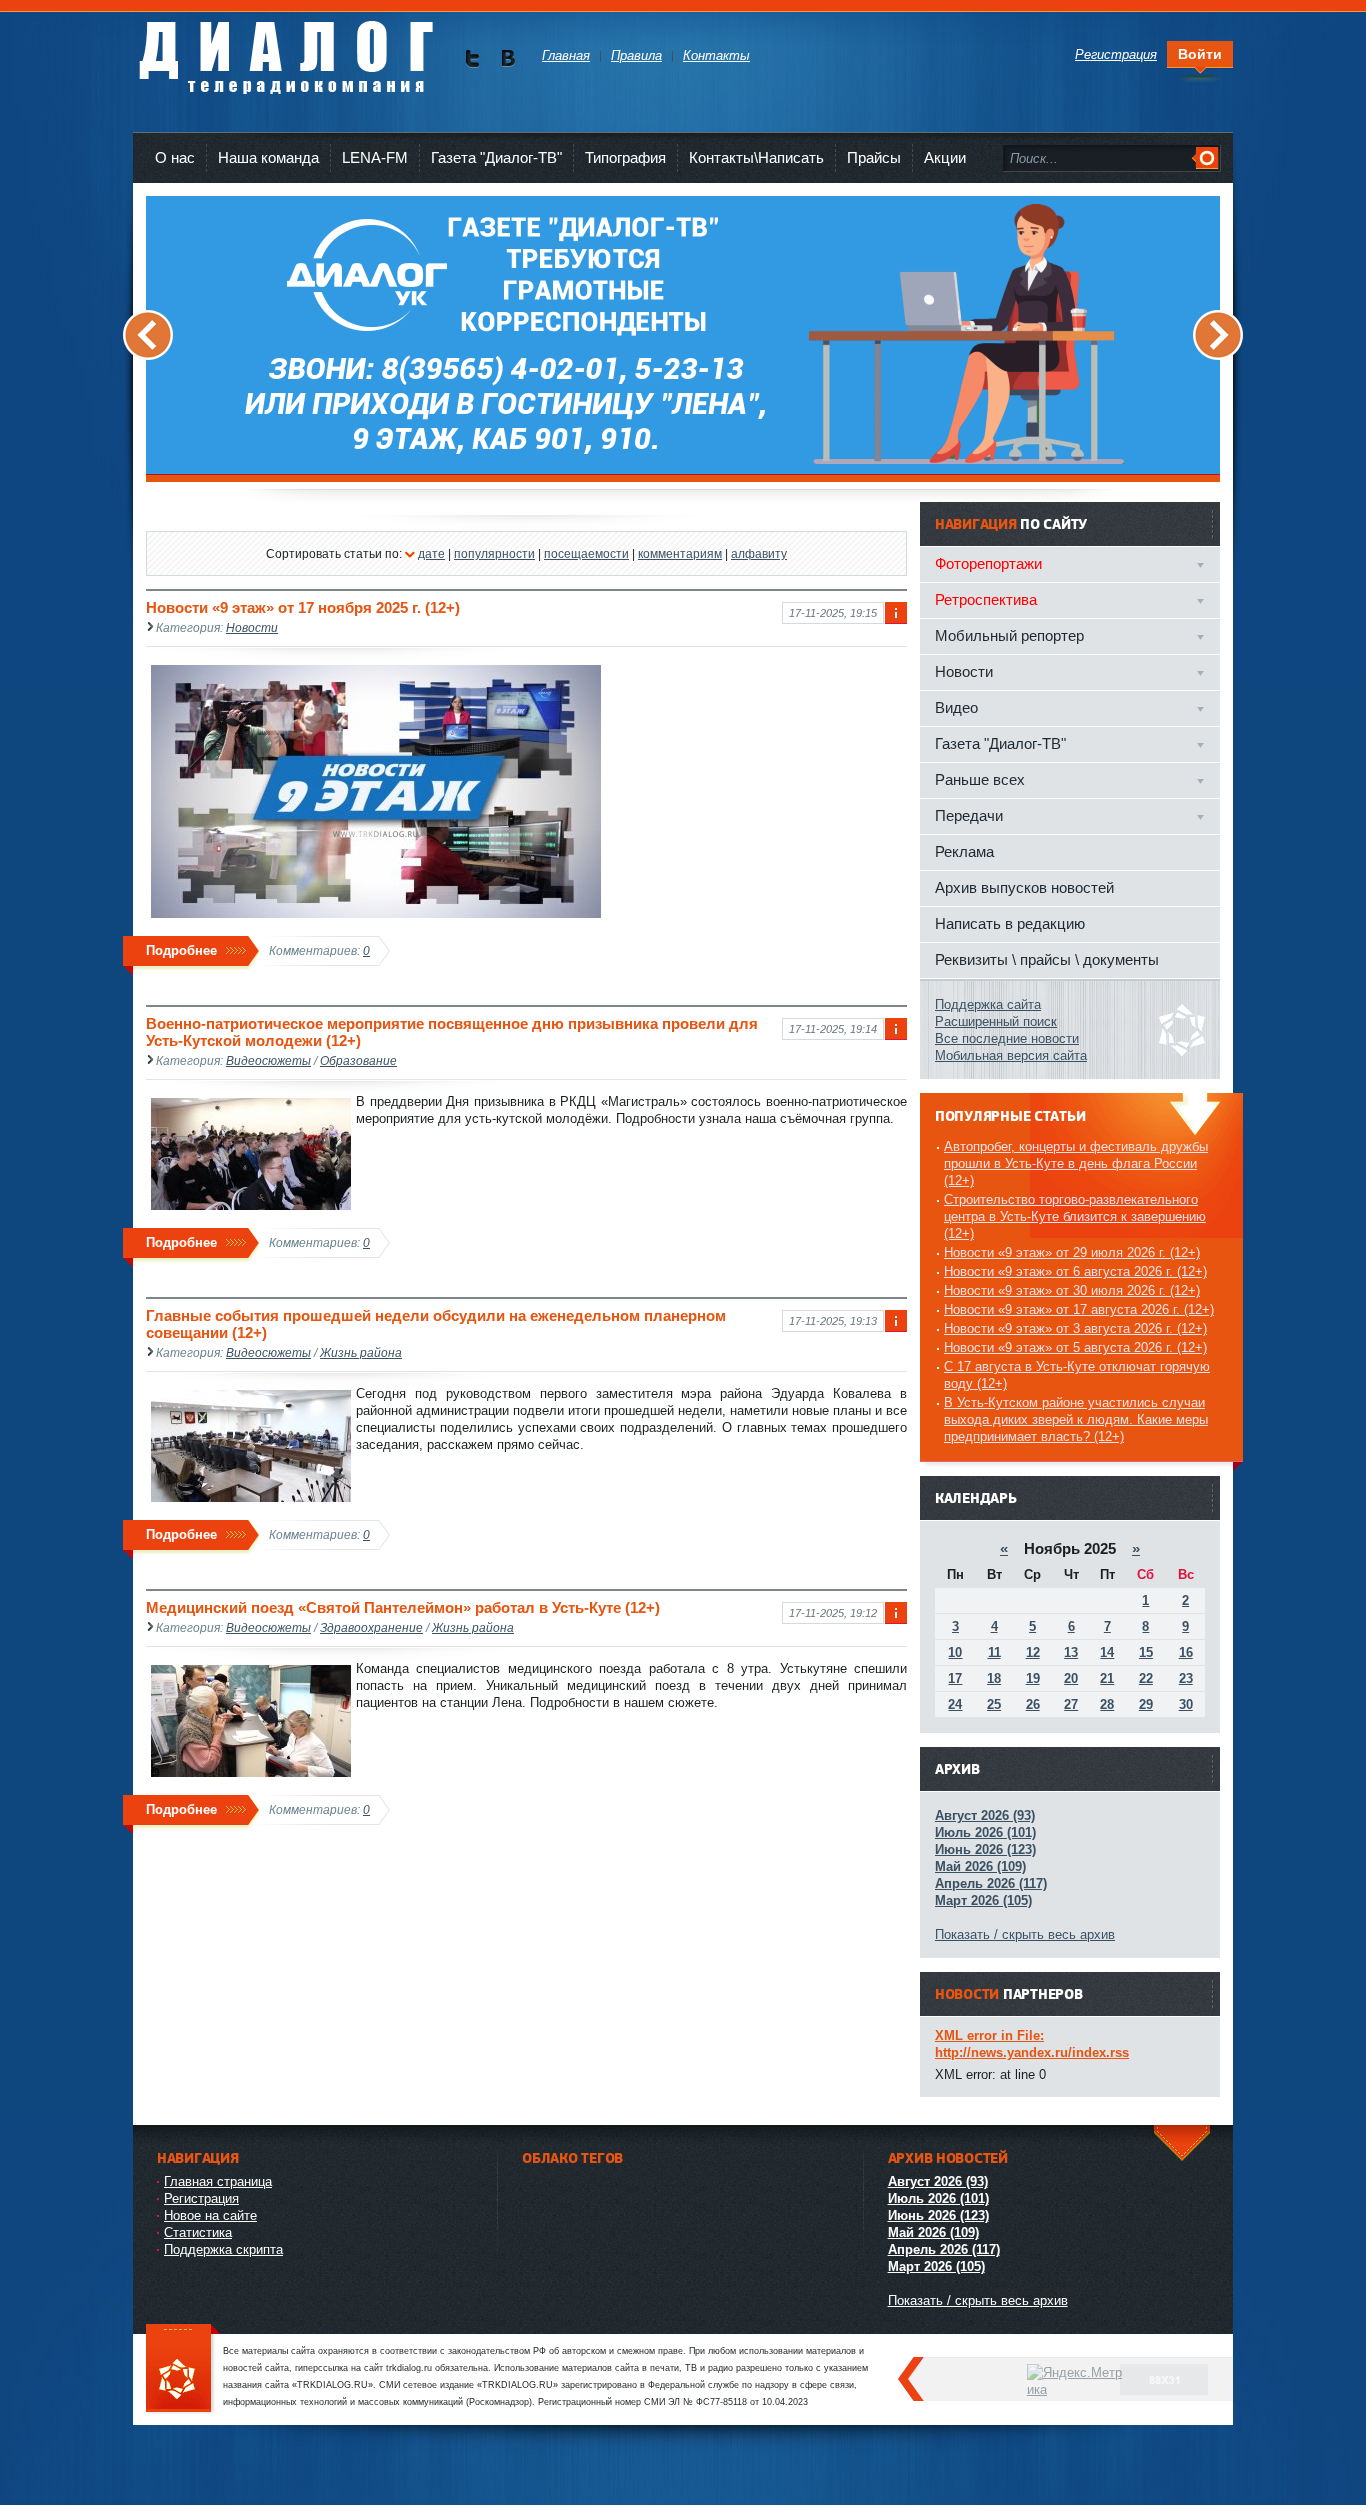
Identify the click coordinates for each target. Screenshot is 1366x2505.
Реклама (964, 851)
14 (1107, 1652)
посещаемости (586, 553)
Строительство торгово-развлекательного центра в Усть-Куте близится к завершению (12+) (1075, 1216)
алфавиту (759, 553)
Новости (252, 627)
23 (1186, 1678)
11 (994, 1652)
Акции (945, 157)
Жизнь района (361, 1352)
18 (994, 1678)
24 (955, 1704)
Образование (358, 1060)
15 (1146, 1652)
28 (1107, 1704)
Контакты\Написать (756, 157)
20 (1071, 1678)
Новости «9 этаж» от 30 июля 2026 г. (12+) (1072, 1290)
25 (994, 1704)
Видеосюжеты (268, 1060)
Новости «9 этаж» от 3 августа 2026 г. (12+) (1075, 1328)
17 (955, 1678)
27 (1071, 1704)
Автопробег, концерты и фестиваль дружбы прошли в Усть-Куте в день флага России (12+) (1076, 1163)
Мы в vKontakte (507, 58)
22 (1146, 1678)
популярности (494, 553)
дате (431, 553)
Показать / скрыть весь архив (1025, 1934)
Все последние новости (1007, 1038)
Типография (625, 157)
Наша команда (268, 157)
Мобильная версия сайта (1011, 1055)
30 (1186, 1704)
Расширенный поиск (996, 1021)
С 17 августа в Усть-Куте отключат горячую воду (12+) (1077, 1375)
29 (1146, 1704)
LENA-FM (375, 157)
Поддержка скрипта (223, 2249)
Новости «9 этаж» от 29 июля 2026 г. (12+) (1072, 1252)
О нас (175, 157)
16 (1186, 1652)
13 (1071, 1652)
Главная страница (218, 2181)
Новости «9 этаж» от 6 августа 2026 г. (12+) (1075, 1271)
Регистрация (201, 2198)
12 (1033, 1652)
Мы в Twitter (472, 58)
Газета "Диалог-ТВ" (496, 157)
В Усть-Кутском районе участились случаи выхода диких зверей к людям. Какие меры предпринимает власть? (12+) (1076, 1419)
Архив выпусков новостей (1024, 887)
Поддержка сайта (988, 1004)
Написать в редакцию (1010, 923)
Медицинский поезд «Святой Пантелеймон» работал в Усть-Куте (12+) (403, 1607)
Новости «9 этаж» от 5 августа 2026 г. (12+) (1075, 1347)
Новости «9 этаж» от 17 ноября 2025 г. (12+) (303, 607)
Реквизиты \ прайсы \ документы (1047, 959)
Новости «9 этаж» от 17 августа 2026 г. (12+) (1079, 1309)
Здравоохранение (371, 1627)
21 (1107, 1678)
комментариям (680, 553)
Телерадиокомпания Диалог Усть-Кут (285, 49)
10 (955, 1652)
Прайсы (874, 157)
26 (1033, 1704)
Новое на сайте (210, 2215)
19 (1033, 1678)
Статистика (198, 2232)
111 (183, 2369)
